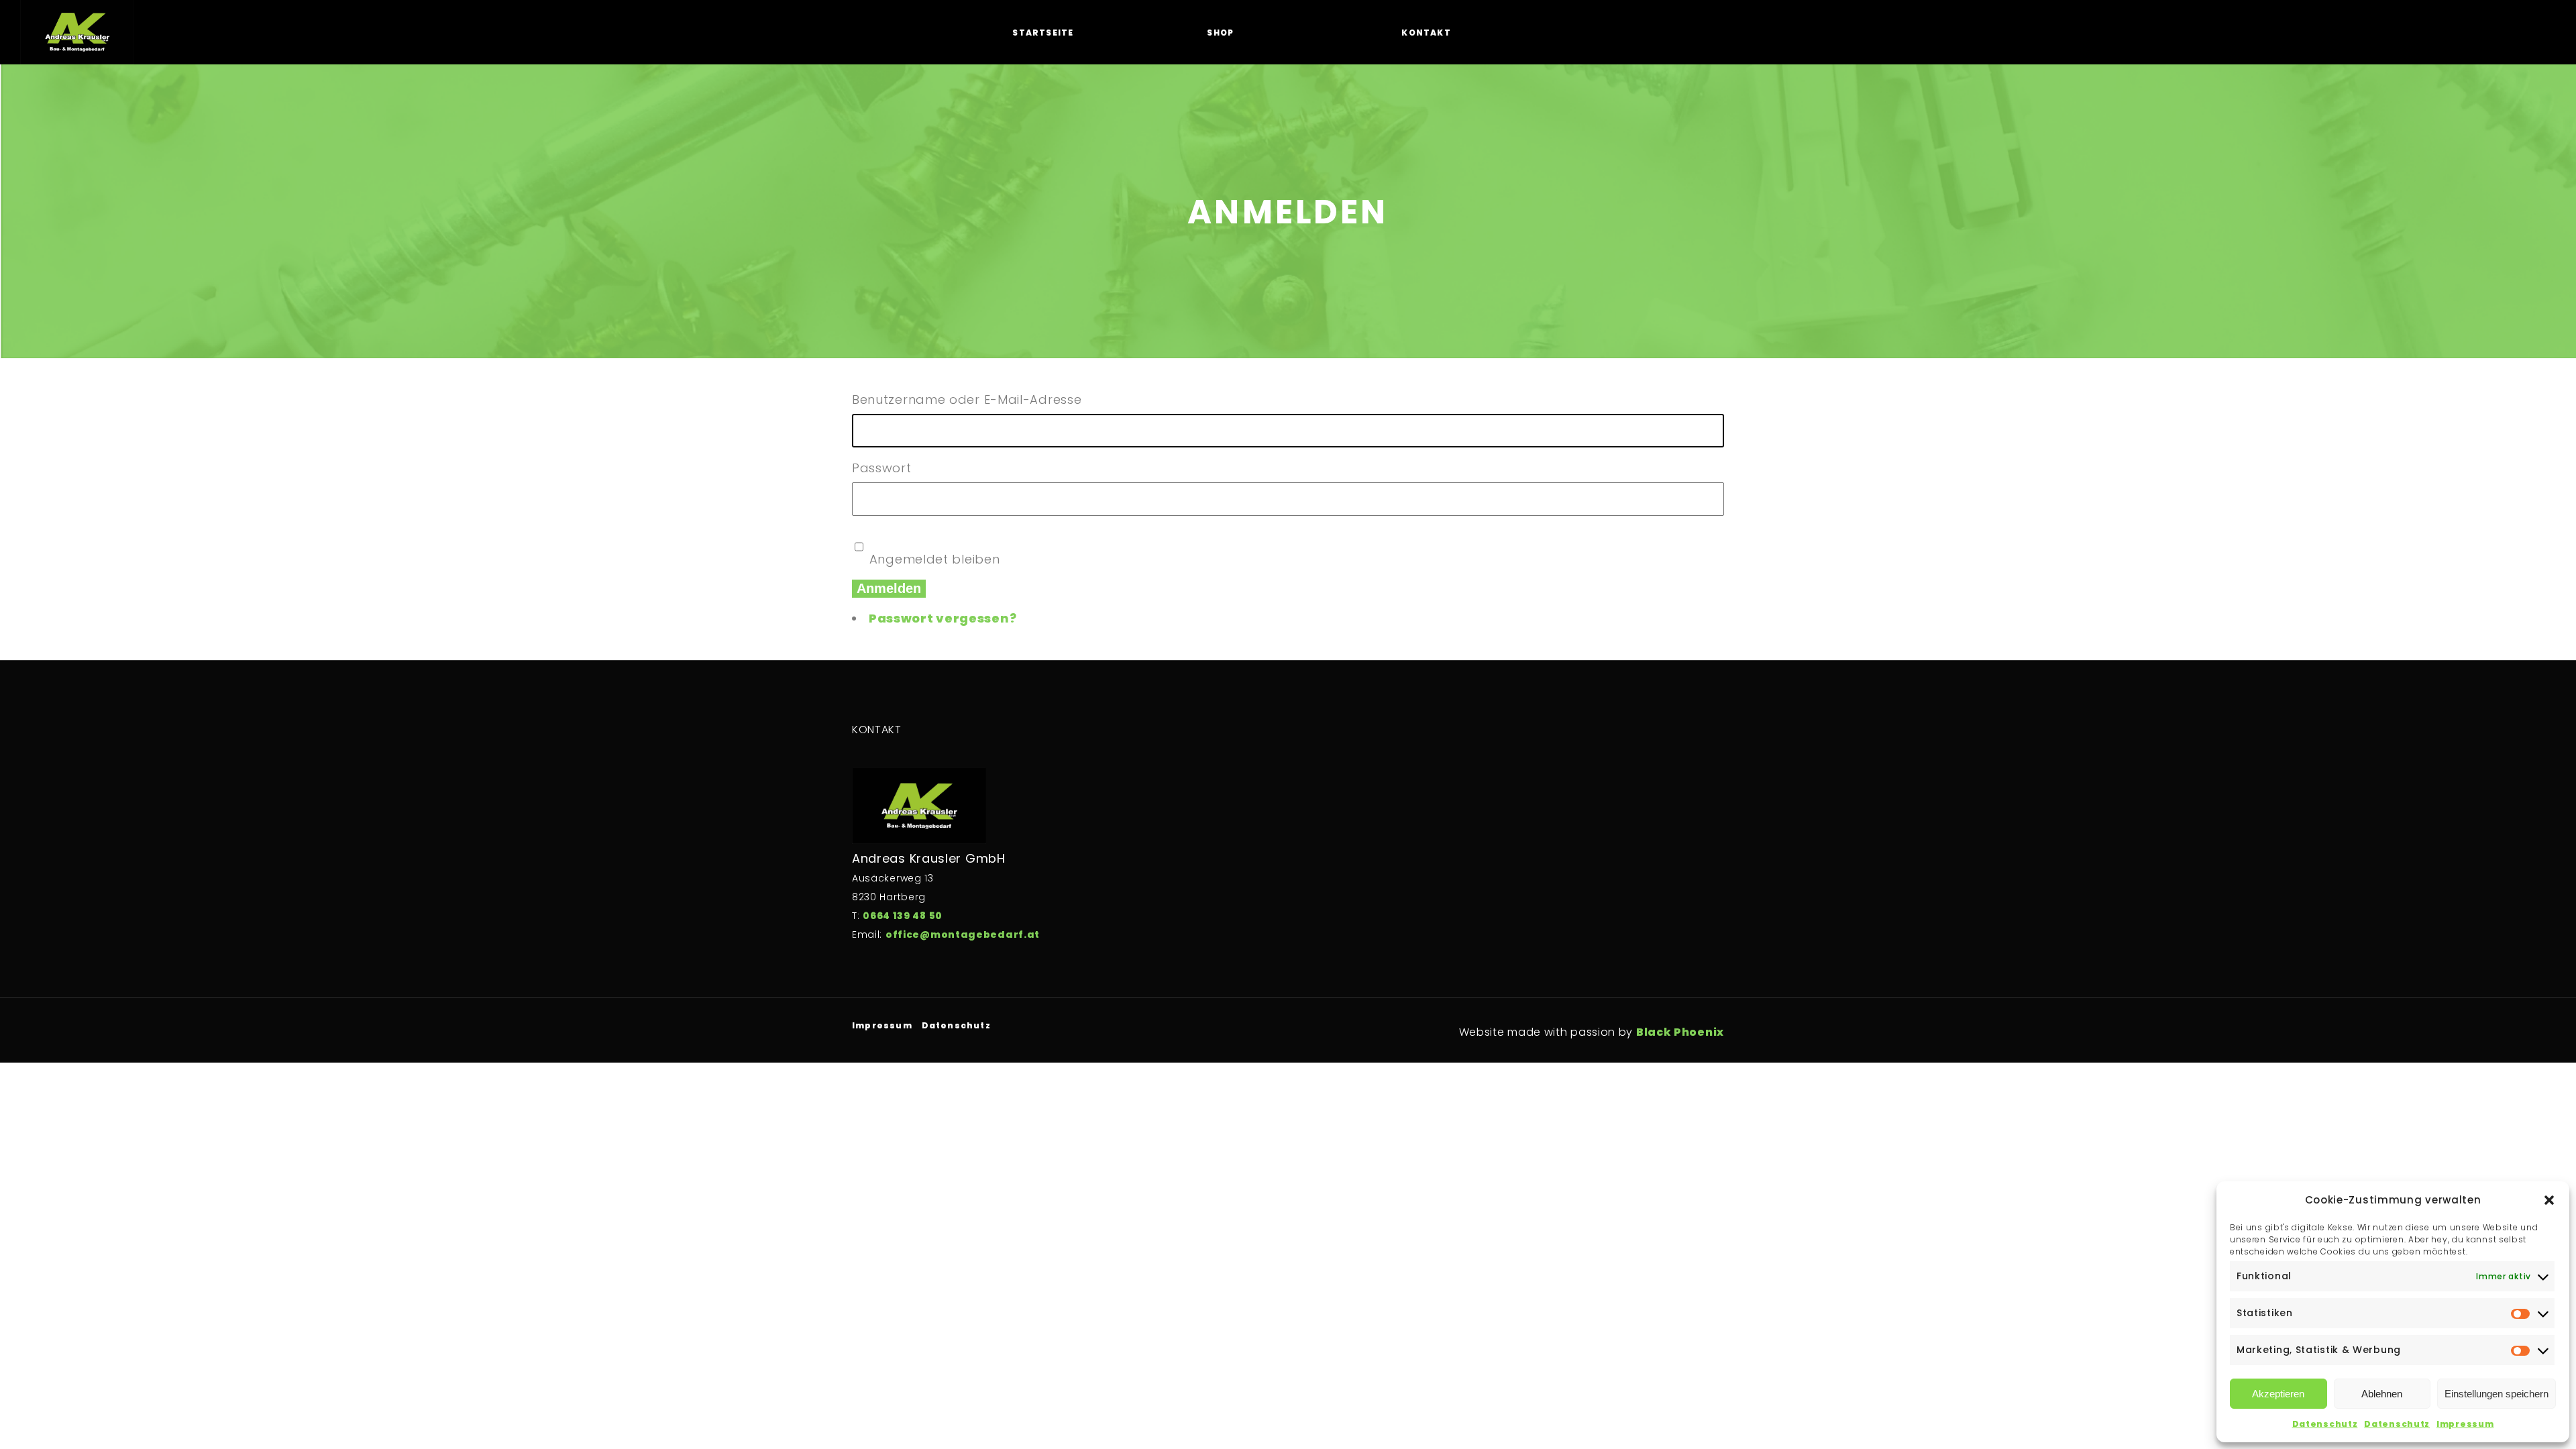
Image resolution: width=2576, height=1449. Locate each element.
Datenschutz (2325, 1424)
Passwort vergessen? (943, 618)
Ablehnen (2382, 1394)
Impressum (2465, 1424)
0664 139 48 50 (903, 916)
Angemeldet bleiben (935, 559)
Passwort (882, 468)
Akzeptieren (2278, 1394)
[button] (2549, 1200)
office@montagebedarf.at (963, 934)
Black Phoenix (1680, 1032)
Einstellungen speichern (2497, 1394)
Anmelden (889, 588)
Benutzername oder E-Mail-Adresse (967, 399)
